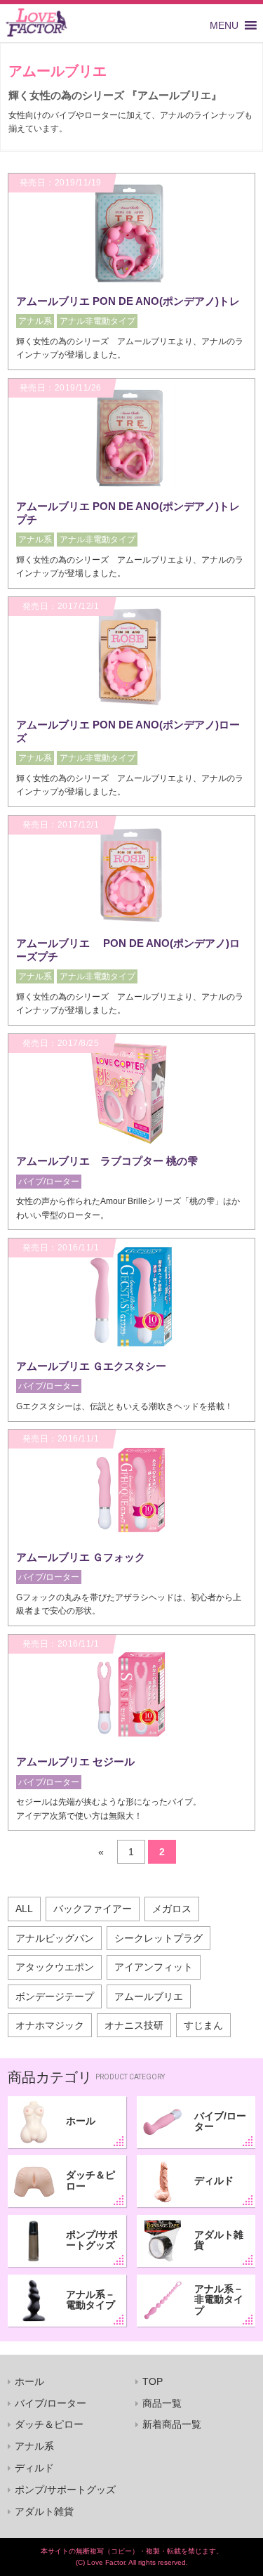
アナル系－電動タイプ (90, 2300)
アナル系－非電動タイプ (219, 2300)
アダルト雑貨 (219, 2240)
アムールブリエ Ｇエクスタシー (91, 1366)
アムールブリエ (149, 1996)
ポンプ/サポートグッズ (92, 2240)
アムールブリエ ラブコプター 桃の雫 (107, 1161)
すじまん (203, 2025)
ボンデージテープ (55, 1996)
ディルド (214, 2181)
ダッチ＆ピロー (90, 2180)
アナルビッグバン (55, 1938)
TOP (153, 2381)
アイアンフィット (154, 1967)
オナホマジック (50, 2025)
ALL (24, 1909)
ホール (81, 2121)
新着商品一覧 (172, 2424)
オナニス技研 (134, 2025)
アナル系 (34, 2446)
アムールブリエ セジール (75, 1761)
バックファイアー (93, 1909)
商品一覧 (162, 2403)
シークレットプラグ (159, 1938)
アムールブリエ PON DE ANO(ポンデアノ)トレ (128, 301)
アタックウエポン (55, 1967)
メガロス (172, 1909)
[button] (224, 25)
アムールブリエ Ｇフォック (81, 1557)
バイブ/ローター (220, 2121)
